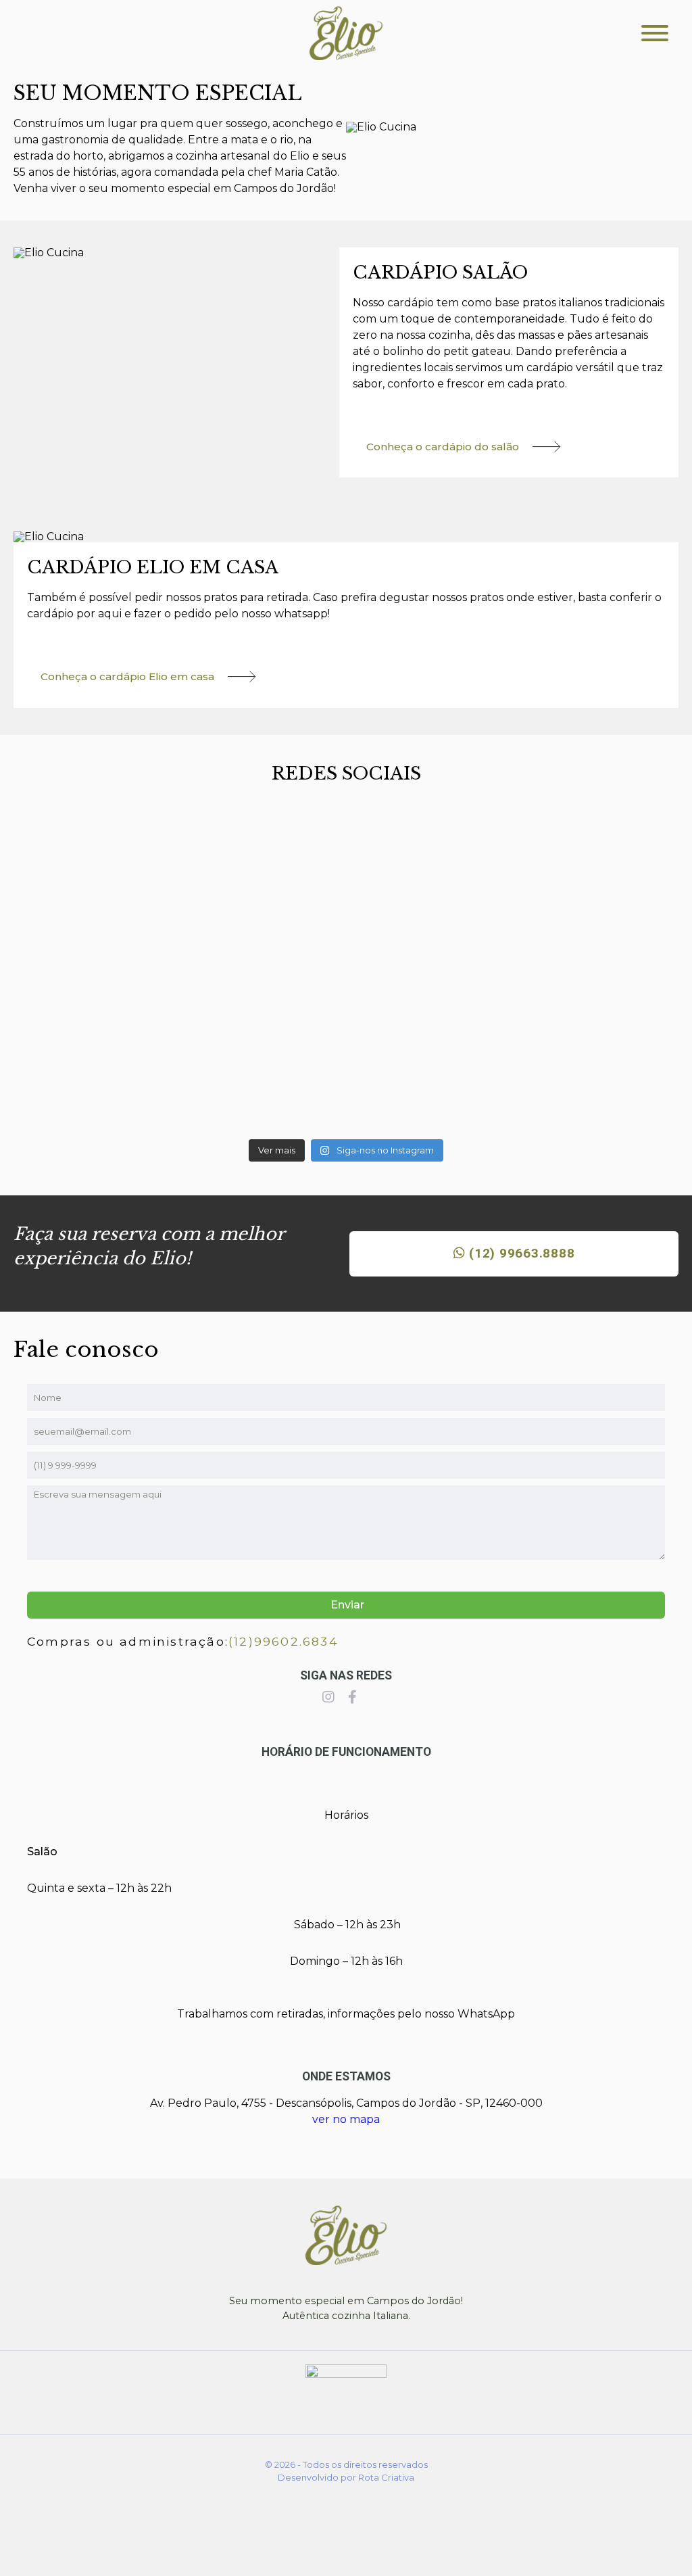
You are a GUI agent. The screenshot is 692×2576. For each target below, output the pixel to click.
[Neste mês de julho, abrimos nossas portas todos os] (346, 867)
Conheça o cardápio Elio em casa (127, 676)
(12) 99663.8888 (520, 1253)
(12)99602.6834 (283, 1641)
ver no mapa (346, 2119)
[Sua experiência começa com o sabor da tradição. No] (122, 1052)
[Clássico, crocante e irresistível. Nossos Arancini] (570, 1041)
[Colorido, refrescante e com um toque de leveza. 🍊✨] (570, 883)
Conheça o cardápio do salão (443, 447)
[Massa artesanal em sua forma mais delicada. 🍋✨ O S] (122, 888)
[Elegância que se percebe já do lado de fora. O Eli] (346, 1036)
